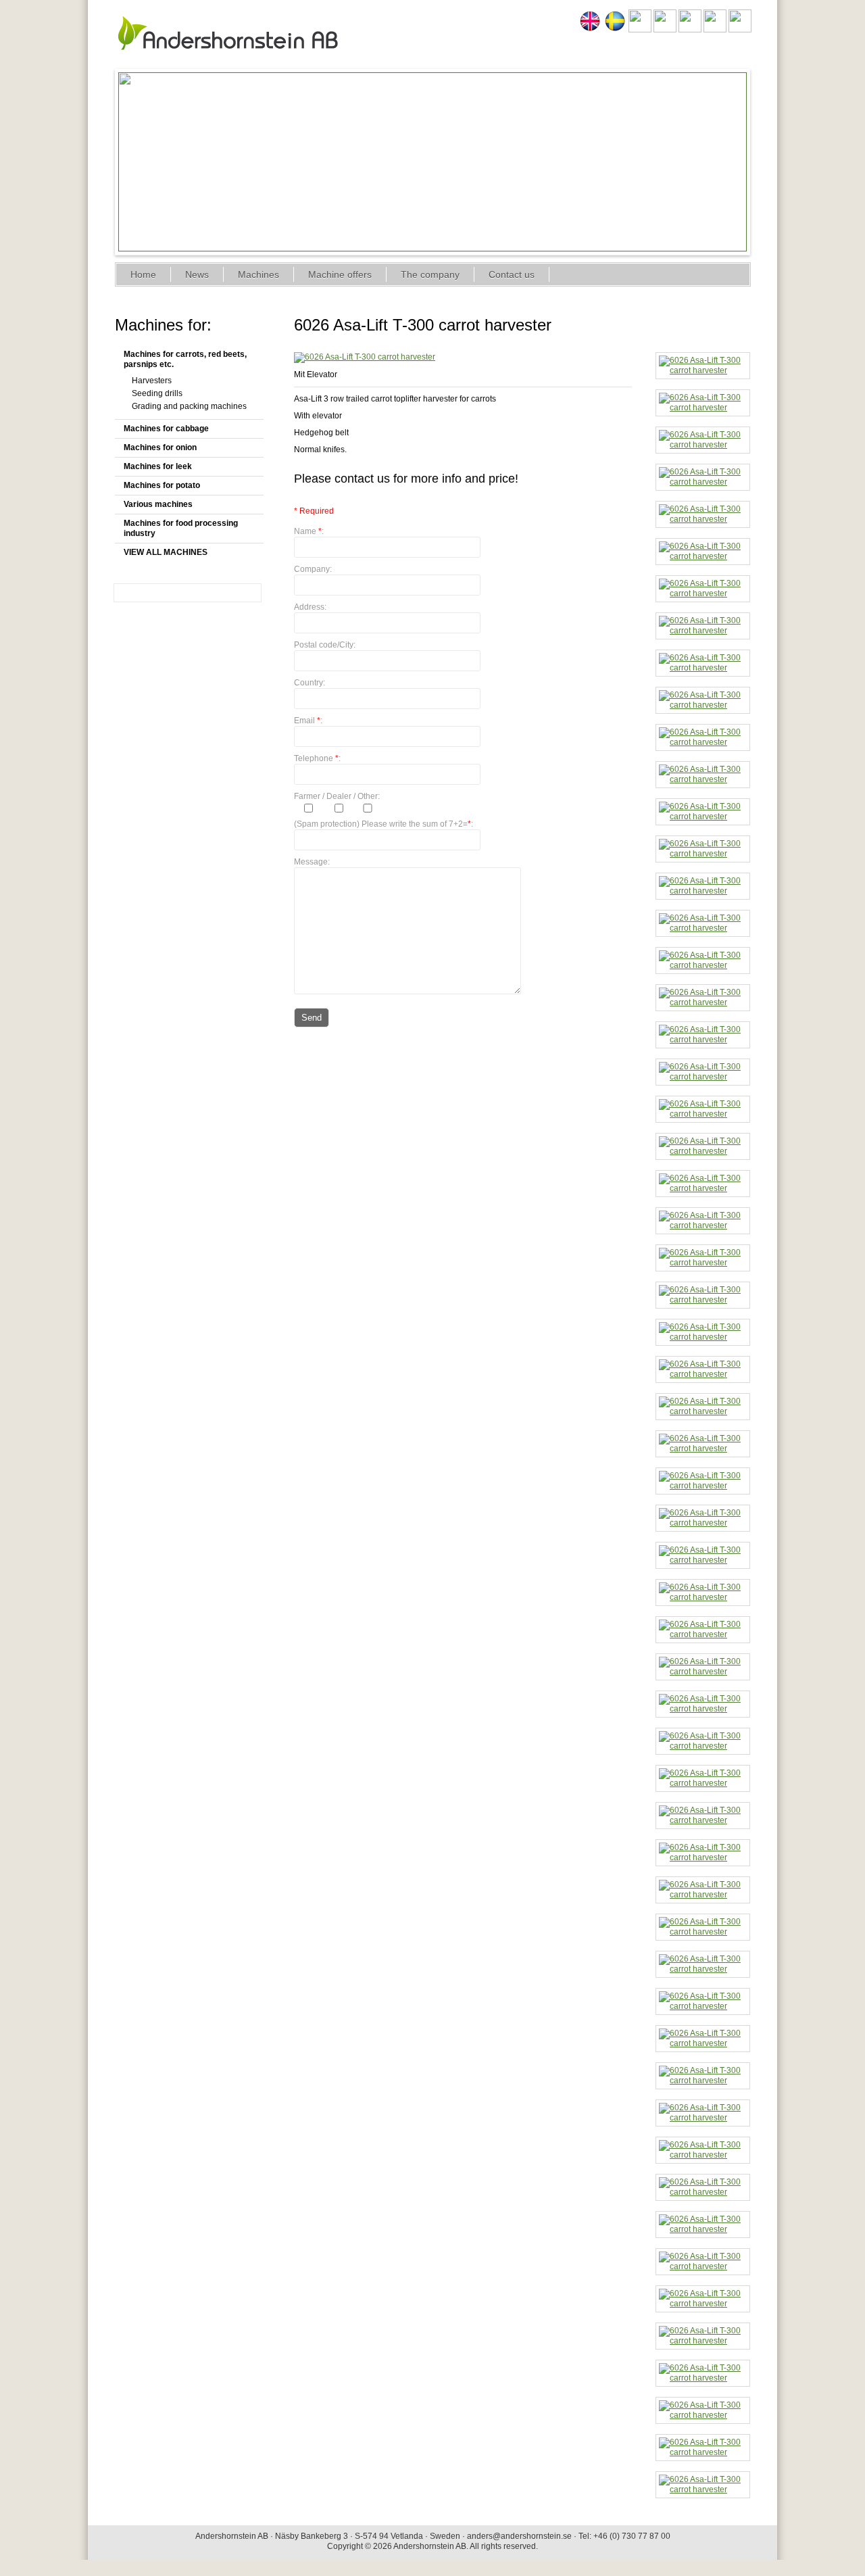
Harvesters (152, 381)
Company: (313, 569)
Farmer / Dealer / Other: (337, 796)
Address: (310, 607)
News (197, 274)
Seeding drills (157, 393)
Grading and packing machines (189, 406)
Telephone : (317, 758)
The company (430, 274)
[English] (590, 30)
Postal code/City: (325, 645)
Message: (312, 862)
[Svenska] (615, 30)
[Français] (665, 30)
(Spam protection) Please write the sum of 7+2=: (384, 824)
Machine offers (340, 274)
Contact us (512, 274)
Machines (258, 274)
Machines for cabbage (166, 429)
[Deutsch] (640, 30)
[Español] (690, 30)
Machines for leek (158, 466)
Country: (310, 683)
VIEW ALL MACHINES (166, 552)
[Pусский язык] (740, 30)
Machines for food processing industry (181, 528)
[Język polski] (715, 30)
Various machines (158, 504)
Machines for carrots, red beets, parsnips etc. (185, 359)
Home (143, 274)
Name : (309, 531)
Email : (308, 721)
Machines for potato (162, 485)
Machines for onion (160, 447)
